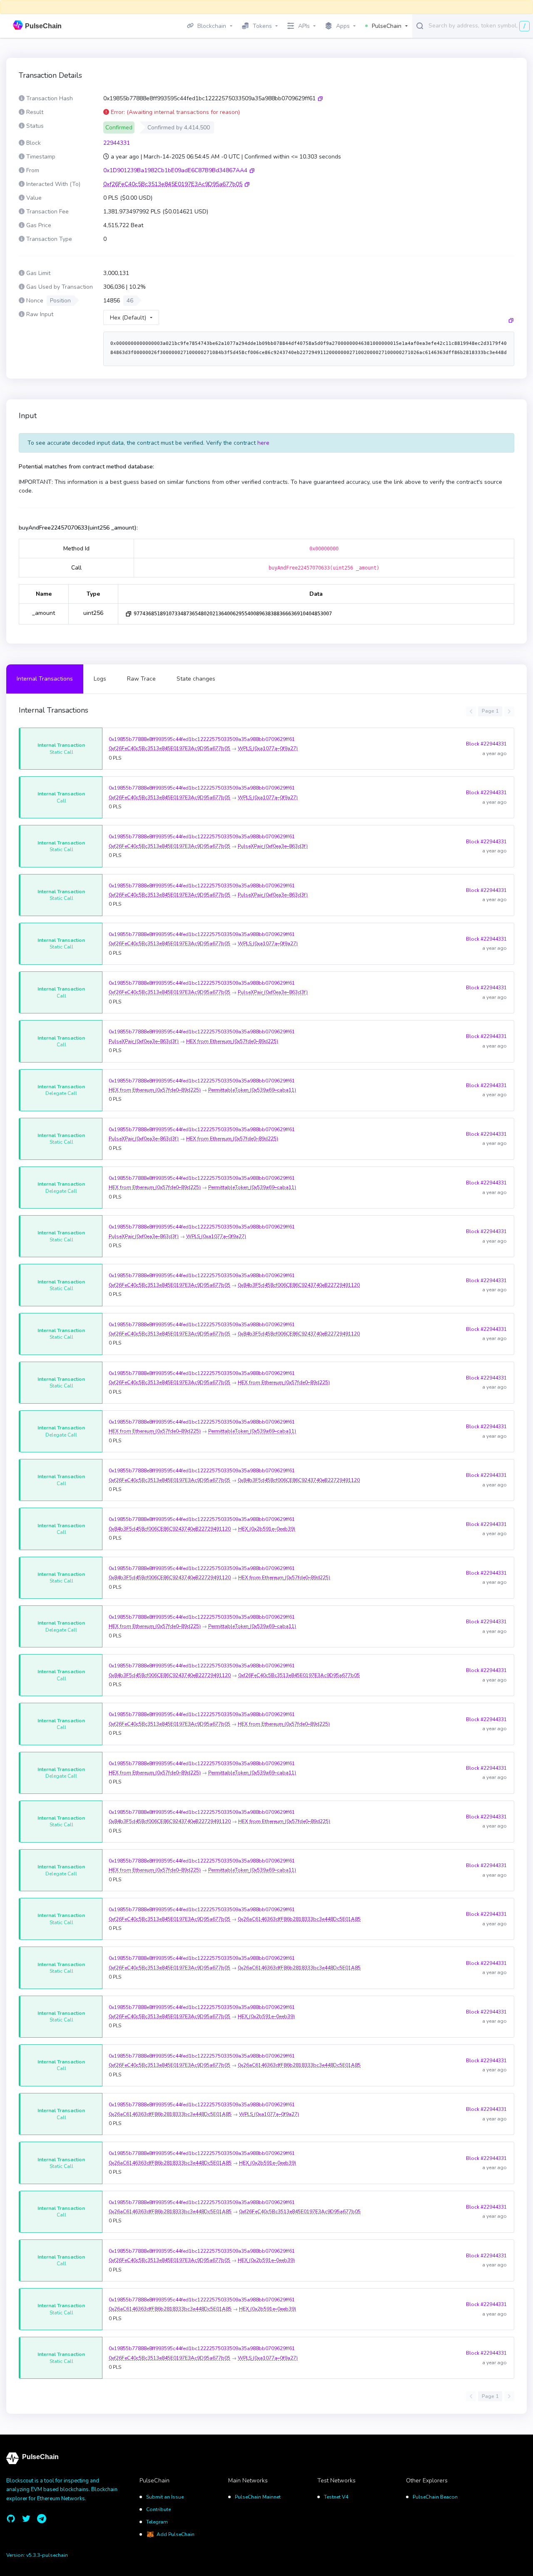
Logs (100, 679)
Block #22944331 (486, 744)
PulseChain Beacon (435, 2497)
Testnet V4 (336, 2497)
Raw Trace (141, 679)
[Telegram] (42, 2519)
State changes (196, 679)
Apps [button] (343, 26)
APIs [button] (304, 26)
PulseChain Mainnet (258, 2497)
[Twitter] (26, 2519)
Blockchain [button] (212, 26)
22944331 (117, 143)
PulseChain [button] (387, 26)
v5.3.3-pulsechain (47, 2555)
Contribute (158, 2509)
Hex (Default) (128, 318)
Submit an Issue (165, 2497)
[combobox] (479, 25)
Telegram (157, 2522)
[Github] (11, 2519)
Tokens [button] (262, 26)
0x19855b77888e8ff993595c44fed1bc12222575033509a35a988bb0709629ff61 (202, 739)
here (263, 443)
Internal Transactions (45, 679)
